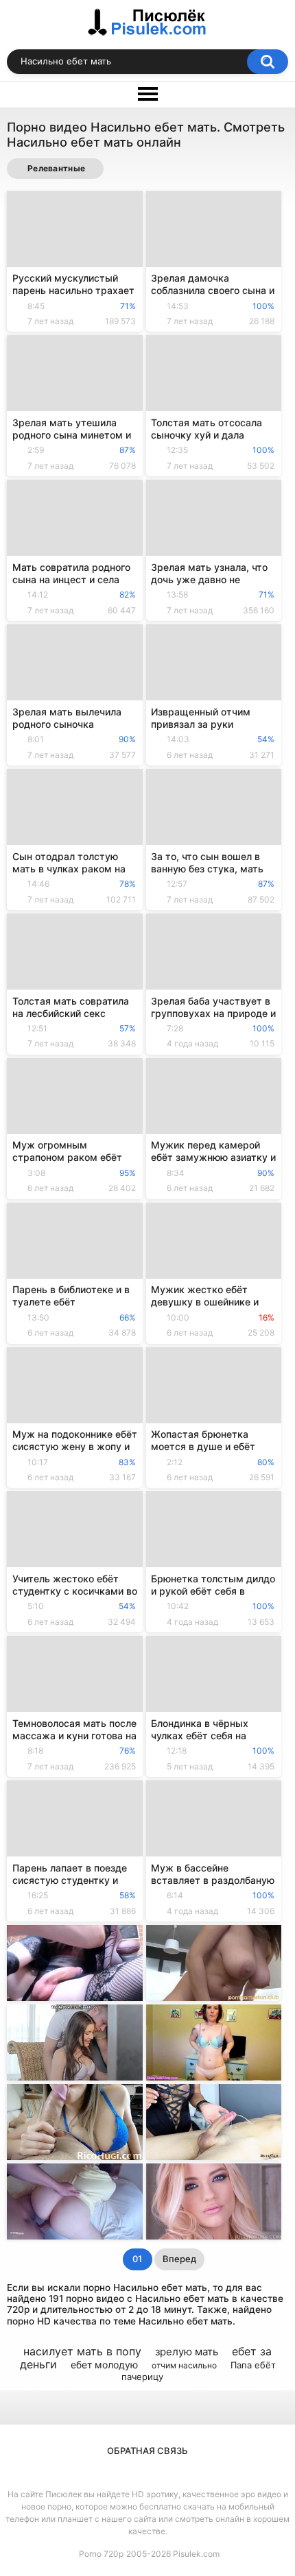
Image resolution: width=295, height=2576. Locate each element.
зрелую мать (187, 2352)
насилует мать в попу (82, 2351)
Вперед (179, 2259)
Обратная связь (147, 2451)
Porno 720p (101, 2554)
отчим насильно (184, 2365)
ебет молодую (104, 2365)
